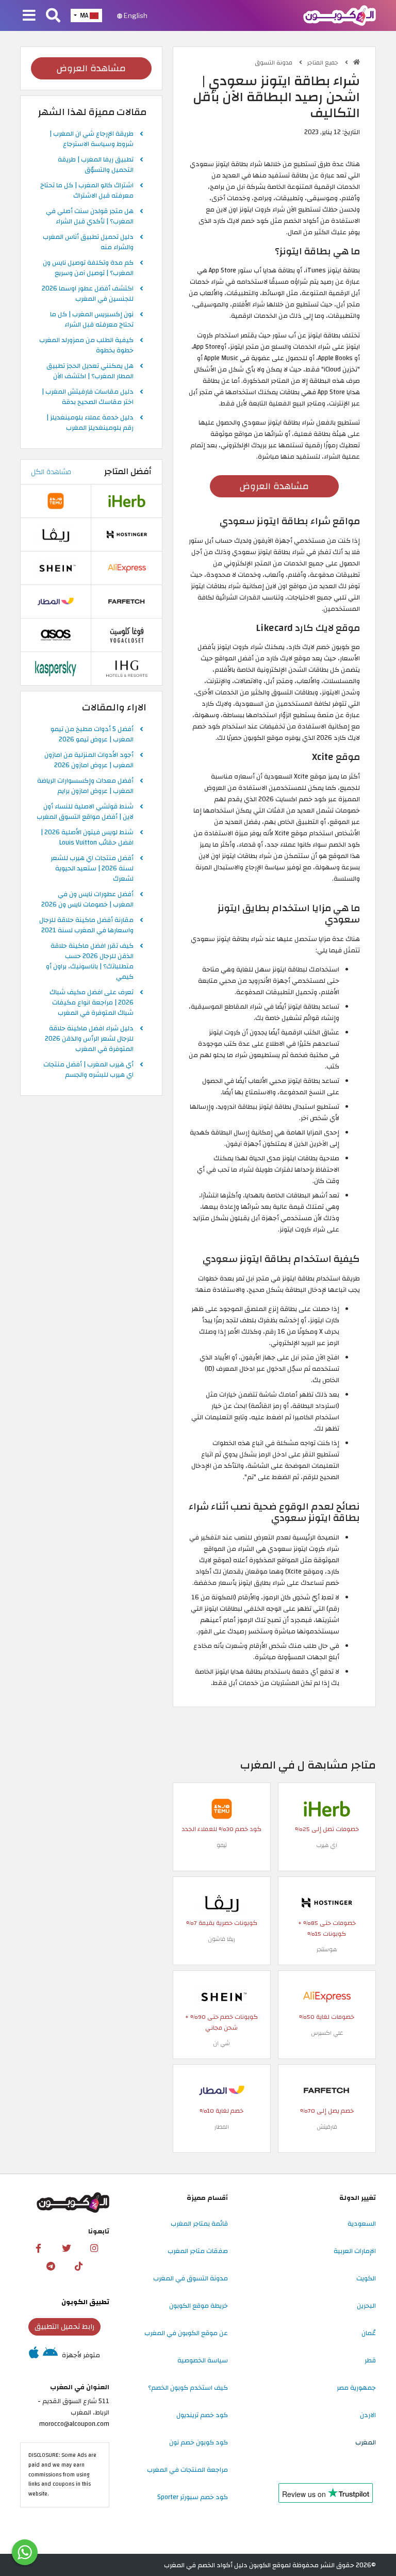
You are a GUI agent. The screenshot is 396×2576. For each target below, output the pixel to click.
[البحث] (53, 16)
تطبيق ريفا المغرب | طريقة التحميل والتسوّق (96, 165)
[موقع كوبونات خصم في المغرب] (357, 62)
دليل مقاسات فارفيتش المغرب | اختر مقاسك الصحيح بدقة (88, 397)
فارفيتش (327, 2127)
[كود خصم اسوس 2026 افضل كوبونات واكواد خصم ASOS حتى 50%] (56, 635)
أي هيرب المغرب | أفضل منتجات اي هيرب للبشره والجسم (88, 1070)
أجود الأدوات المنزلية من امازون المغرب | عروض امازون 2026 (89, 760)
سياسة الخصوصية (203, 2360)
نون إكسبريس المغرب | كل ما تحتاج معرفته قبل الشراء (92, 320)
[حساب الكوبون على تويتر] (67, 2248)
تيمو (222, 1845)
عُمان (369, 2333)
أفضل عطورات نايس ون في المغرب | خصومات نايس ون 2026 (87, 900)
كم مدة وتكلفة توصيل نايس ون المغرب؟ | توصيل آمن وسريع (88, 268)
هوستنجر (327, 1949)
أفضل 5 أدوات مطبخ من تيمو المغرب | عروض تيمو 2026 (92, 735)
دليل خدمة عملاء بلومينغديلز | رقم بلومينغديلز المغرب (90, 423)
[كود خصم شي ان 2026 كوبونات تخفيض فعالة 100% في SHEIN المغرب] (222, 1996)
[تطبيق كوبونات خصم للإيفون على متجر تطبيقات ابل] (34, 2355)
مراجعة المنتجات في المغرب (187, 2470)
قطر (370, 2360)
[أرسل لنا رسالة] (25, 2552)
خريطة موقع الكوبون (199, 2306)
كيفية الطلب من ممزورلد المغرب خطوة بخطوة (86, 346)
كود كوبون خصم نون (199, 2442)
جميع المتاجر (324, 63)
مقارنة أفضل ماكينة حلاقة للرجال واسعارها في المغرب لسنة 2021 (86, 926)
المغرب (366, 2442)
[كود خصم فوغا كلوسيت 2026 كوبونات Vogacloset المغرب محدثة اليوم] (127, 635)
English (135, 15)
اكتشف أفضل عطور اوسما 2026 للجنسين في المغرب (88, 294)
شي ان (221, 2043)
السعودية (362, 2224)
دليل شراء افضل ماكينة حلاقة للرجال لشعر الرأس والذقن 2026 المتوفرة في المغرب (89, 1039)
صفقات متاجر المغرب (198, 2251)
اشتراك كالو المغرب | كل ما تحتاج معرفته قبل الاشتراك (87, 191)
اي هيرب (327, 1845)
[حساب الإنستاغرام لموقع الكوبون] (94, 2248)
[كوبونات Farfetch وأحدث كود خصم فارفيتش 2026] (327, 2090)
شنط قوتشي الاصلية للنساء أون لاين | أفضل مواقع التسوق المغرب (85, 812)
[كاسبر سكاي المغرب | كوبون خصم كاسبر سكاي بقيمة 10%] (56, 668)
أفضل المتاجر (128, 472)
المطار (222, 2127)
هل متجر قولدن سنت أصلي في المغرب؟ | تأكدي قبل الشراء (90, 217)
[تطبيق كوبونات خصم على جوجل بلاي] (50, 2355)
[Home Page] (340, 15)
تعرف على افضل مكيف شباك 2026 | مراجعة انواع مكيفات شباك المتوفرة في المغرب (92, 1003)
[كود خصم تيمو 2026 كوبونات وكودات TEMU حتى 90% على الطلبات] (222, 1808)
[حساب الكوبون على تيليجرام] (51, 2266)
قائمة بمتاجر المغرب (199, 2224)
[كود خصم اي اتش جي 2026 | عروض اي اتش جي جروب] (127, 668)
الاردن (368, 2415)
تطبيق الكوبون (85, 2302)
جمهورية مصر (356, 2388)
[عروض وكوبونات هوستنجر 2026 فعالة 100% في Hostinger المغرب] (327, 1902)
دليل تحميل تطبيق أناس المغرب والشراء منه (88, 242)
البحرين (366, 2306)
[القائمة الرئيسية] (29, 16)
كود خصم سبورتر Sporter (193, 2497)
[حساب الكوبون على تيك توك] (78, 2266)
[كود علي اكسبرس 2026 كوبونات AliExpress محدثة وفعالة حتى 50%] (327, 1996)
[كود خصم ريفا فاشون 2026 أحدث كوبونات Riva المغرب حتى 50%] (222, 1902)
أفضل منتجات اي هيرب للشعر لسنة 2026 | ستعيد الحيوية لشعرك (92, 869)
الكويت (366, 2278)
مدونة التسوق (274, 63)
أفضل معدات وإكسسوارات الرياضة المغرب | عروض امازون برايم (85, 786)
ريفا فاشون (221, 1939)
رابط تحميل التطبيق (64, 2327)
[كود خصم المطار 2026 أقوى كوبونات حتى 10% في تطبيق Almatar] (222, 2090)
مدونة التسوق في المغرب (191, 2278)
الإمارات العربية (355, 2251)
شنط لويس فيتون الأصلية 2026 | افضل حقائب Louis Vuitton (87, 838)
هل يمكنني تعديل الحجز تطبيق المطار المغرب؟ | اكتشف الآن (90, 371)
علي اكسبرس (327, 2033)
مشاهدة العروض (274, 486)
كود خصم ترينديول (202, 2415)
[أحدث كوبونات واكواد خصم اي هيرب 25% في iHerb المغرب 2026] (327, 1808)
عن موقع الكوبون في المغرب (186, 2333)
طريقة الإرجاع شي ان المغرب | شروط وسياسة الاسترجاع (92, 139)
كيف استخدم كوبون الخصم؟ (188, 2388)
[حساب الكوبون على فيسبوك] (39, 2248)
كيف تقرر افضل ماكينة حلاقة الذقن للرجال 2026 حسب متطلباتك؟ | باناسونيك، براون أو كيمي (90, 962)
